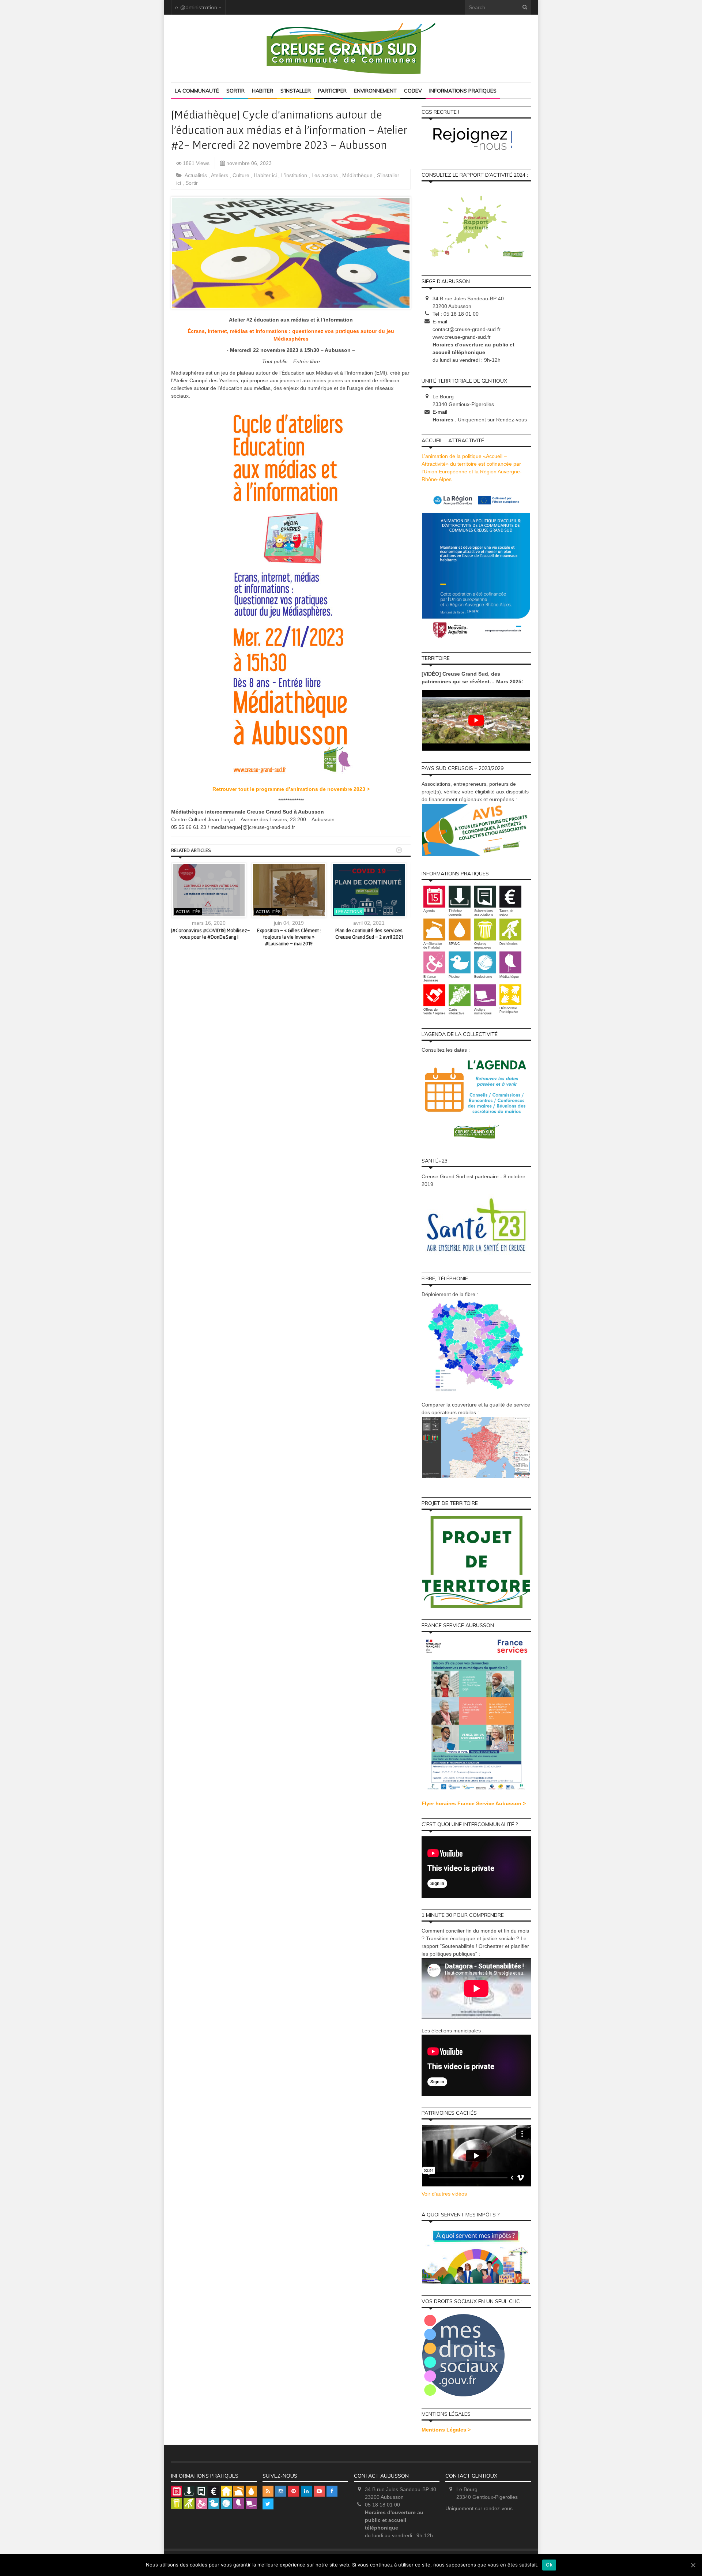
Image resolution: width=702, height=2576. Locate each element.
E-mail (440, 322)
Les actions (325, 175)
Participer (332, 91)
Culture (242, 175)
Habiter (263, 91)
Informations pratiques (463, 91)
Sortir (235, 91)
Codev (413, 91)
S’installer (296, 91)
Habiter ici (266, 175)
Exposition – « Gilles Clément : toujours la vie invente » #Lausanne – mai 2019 (289, 937)
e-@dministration (196, 7)
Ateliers (220, 175)
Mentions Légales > (446, 2430)
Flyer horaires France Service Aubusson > (474, 1803)
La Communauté (197, 91)
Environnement (375, 91)
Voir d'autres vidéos (444, 2194)
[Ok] (693, 2565)
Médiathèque (358, 175)
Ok (549, 2565)
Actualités (197, 175)
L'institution (295, 175)
